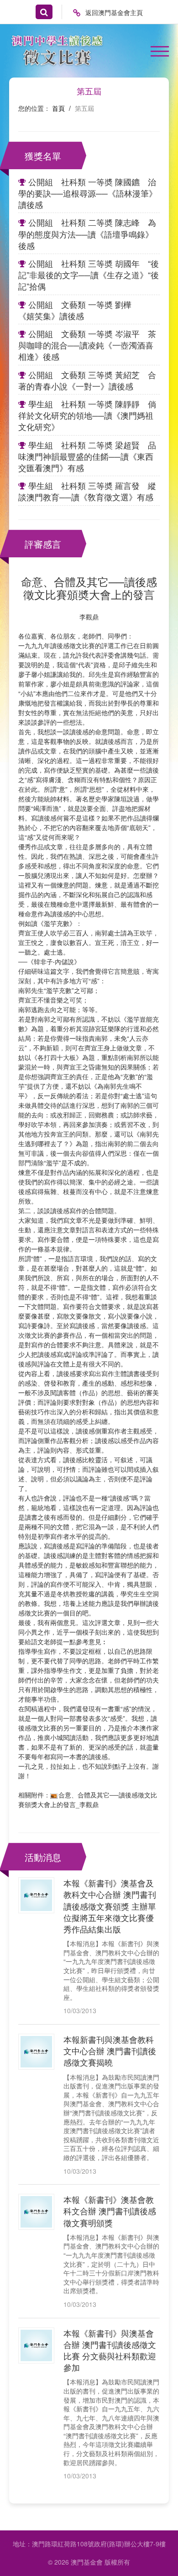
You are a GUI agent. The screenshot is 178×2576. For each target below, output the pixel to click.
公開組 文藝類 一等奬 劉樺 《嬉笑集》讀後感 (83, 310)
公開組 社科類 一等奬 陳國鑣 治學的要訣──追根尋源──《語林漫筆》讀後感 (88, 193)
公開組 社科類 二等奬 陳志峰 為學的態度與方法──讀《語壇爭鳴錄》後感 (87, 234)
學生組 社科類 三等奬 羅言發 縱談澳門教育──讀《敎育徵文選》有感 (87, 491)
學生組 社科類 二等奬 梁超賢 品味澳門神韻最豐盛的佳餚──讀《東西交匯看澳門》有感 (87, 456)
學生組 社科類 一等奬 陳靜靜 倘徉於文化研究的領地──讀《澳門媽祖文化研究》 (87, 415)
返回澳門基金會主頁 (114, 12)
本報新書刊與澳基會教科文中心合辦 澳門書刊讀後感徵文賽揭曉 (110, 2051)
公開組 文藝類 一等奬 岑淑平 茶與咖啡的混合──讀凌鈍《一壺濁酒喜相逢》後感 (87, 345)
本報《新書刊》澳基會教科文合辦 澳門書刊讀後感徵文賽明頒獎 (110, 2211)
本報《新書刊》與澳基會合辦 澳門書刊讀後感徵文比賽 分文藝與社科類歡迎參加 (110, 2350)
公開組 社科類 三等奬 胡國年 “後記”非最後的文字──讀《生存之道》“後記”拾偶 (89, 275)
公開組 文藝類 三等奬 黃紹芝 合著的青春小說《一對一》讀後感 (87, 380)
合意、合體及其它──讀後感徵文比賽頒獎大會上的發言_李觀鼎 (88, 1800)
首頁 (58, 108)
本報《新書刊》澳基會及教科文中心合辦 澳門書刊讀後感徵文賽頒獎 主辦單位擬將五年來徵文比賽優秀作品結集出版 (110, 1906)
